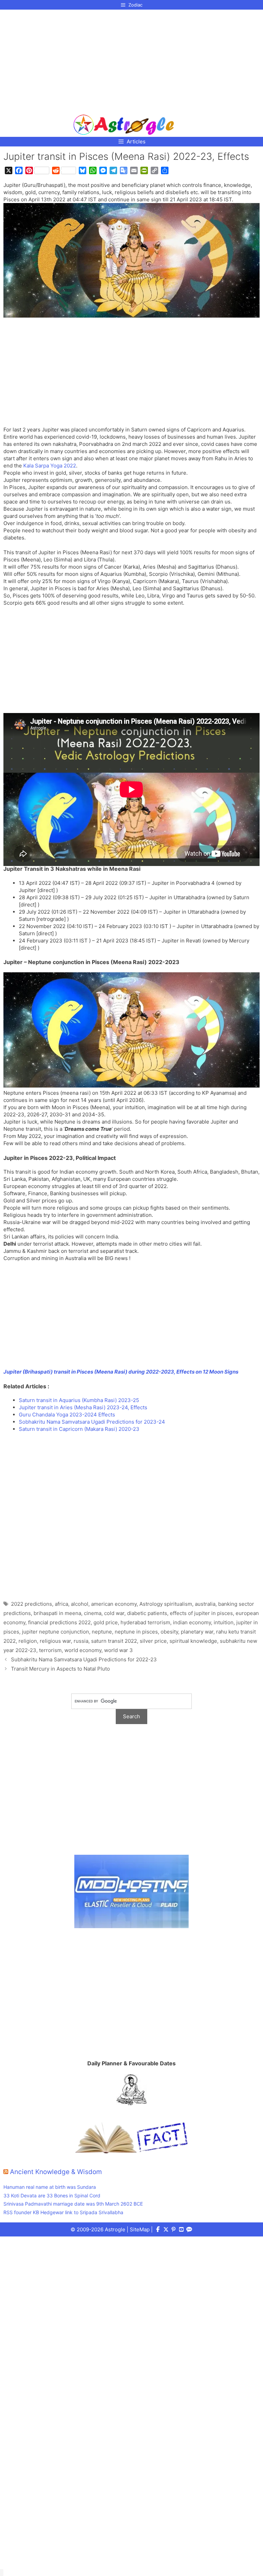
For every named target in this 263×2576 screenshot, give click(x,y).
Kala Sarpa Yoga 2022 (50, 466)
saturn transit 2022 (114, 1641)
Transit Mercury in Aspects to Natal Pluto (60, 1669)
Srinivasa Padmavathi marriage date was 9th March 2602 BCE (73, 2204)
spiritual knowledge (193, 1641)
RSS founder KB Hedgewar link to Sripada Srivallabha (63, 2212)
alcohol (80, 1604)
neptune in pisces (136, 1632)
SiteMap (140, 2229)
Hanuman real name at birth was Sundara (50, 2187)
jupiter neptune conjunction (55, 1632)
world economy (83, 1650)
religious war (55, 1641)
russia (81, 1641)
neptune (102, 1632)
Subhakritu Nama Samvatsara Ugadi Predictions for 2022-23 (84, 1659)
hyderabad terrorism (145, 1622)
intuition (224, 1622)
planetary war (197, 1632)
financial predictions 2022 (59, 1622)
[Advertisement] (124, 59)
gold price (106, 1622)
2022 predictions (32, 1604)
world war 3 (118, 1650)
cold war (114, 1613)
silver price (153, 1641)
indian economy (192, 1622)
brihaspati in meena (57, 1613)
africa (61, 1604)
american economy (114, 1604)
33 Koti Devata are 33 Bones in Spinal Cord (52, 2195)
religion (28, 1641)
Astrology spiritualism (166, 1604)
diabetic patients (147, 1613)
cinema (93, 1613)
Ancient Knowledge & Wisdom (56, 2172)
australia (205, 1604)
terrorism (50, 1650)
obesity (169, 1632)
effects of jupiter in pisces (201, 1613)
